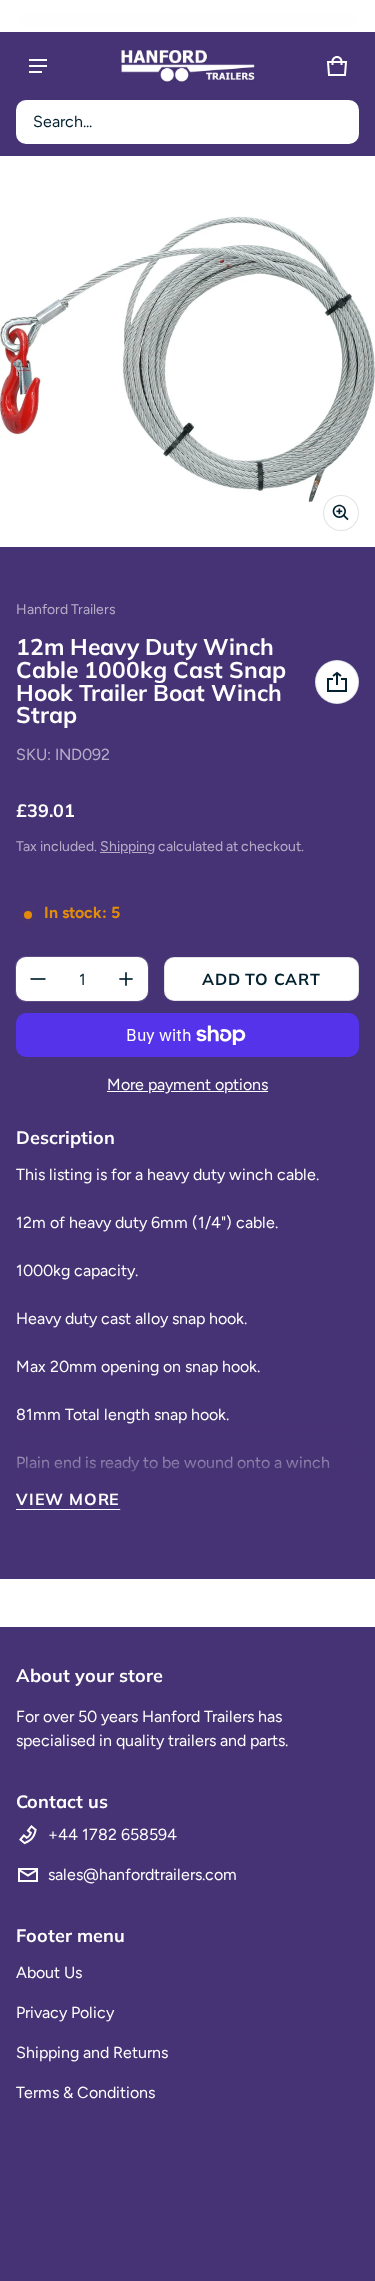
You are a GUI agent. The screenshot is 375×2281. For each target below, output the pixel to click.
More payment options (187, 1084)
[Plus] (126, 979)
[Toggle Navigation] (38, 66)
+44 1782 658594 (112, 1834)
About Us (49, 1972)
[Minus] (38, 979)
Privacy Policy (65, 2012)
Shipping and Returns (92, 2052)
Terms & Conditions (85, 2092)
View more (68, 1499)
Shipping (127, 846)
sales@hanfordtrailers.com (142, 1874)
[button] (187, 122)
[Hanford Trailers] (188, 66)
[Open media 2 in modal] (187, 359)
